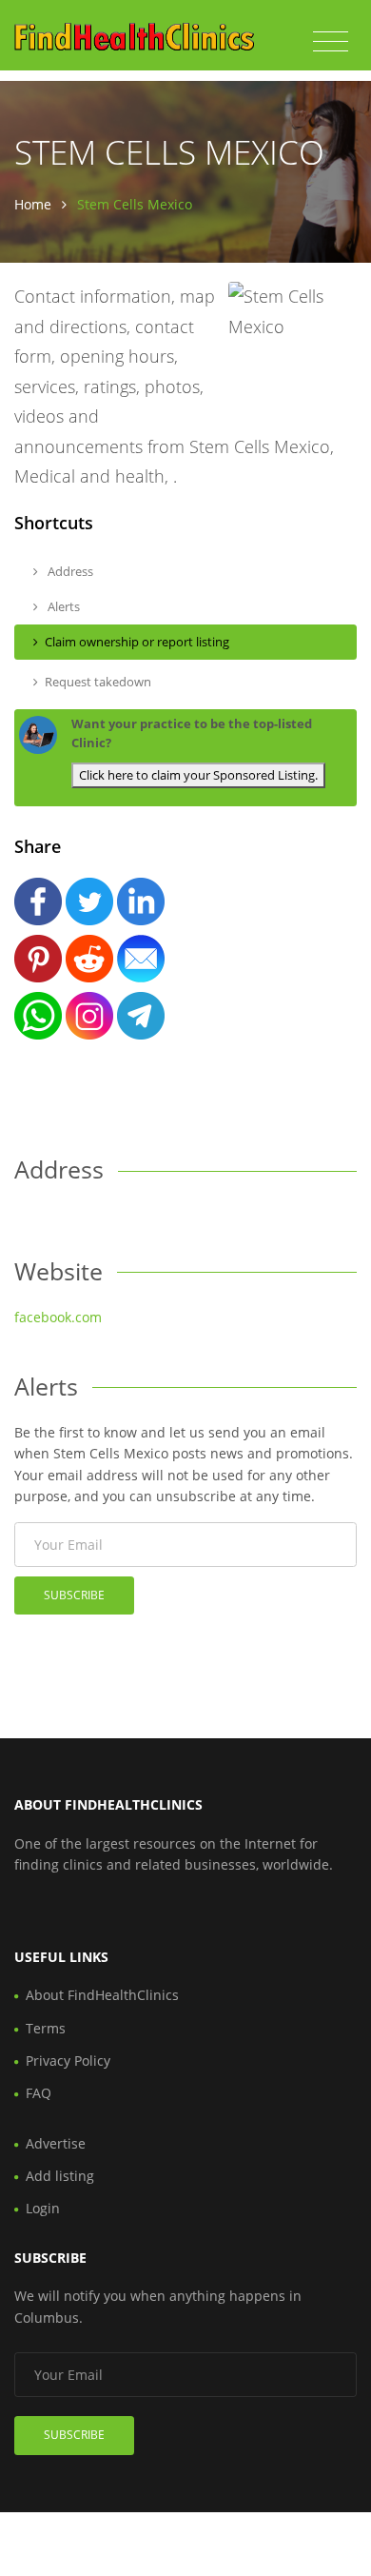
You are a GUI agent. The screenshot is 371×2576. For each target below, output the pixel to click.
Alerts (62, 606)
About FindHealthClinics (102, 1995)
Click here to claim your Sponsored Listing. (198, 775)
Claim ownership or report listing (137, 642)
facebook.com (58, 1317)
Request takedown (98, 682)
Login (43, 2208)
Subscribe (74, 1595)
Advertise (56, 2143)
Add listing (60, 2176)
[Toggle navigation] (331, 42)
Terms (46, 2028)
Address (69, 571)
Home (33, 204)
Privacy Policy (68, 2061)
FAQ (39, 2093)
